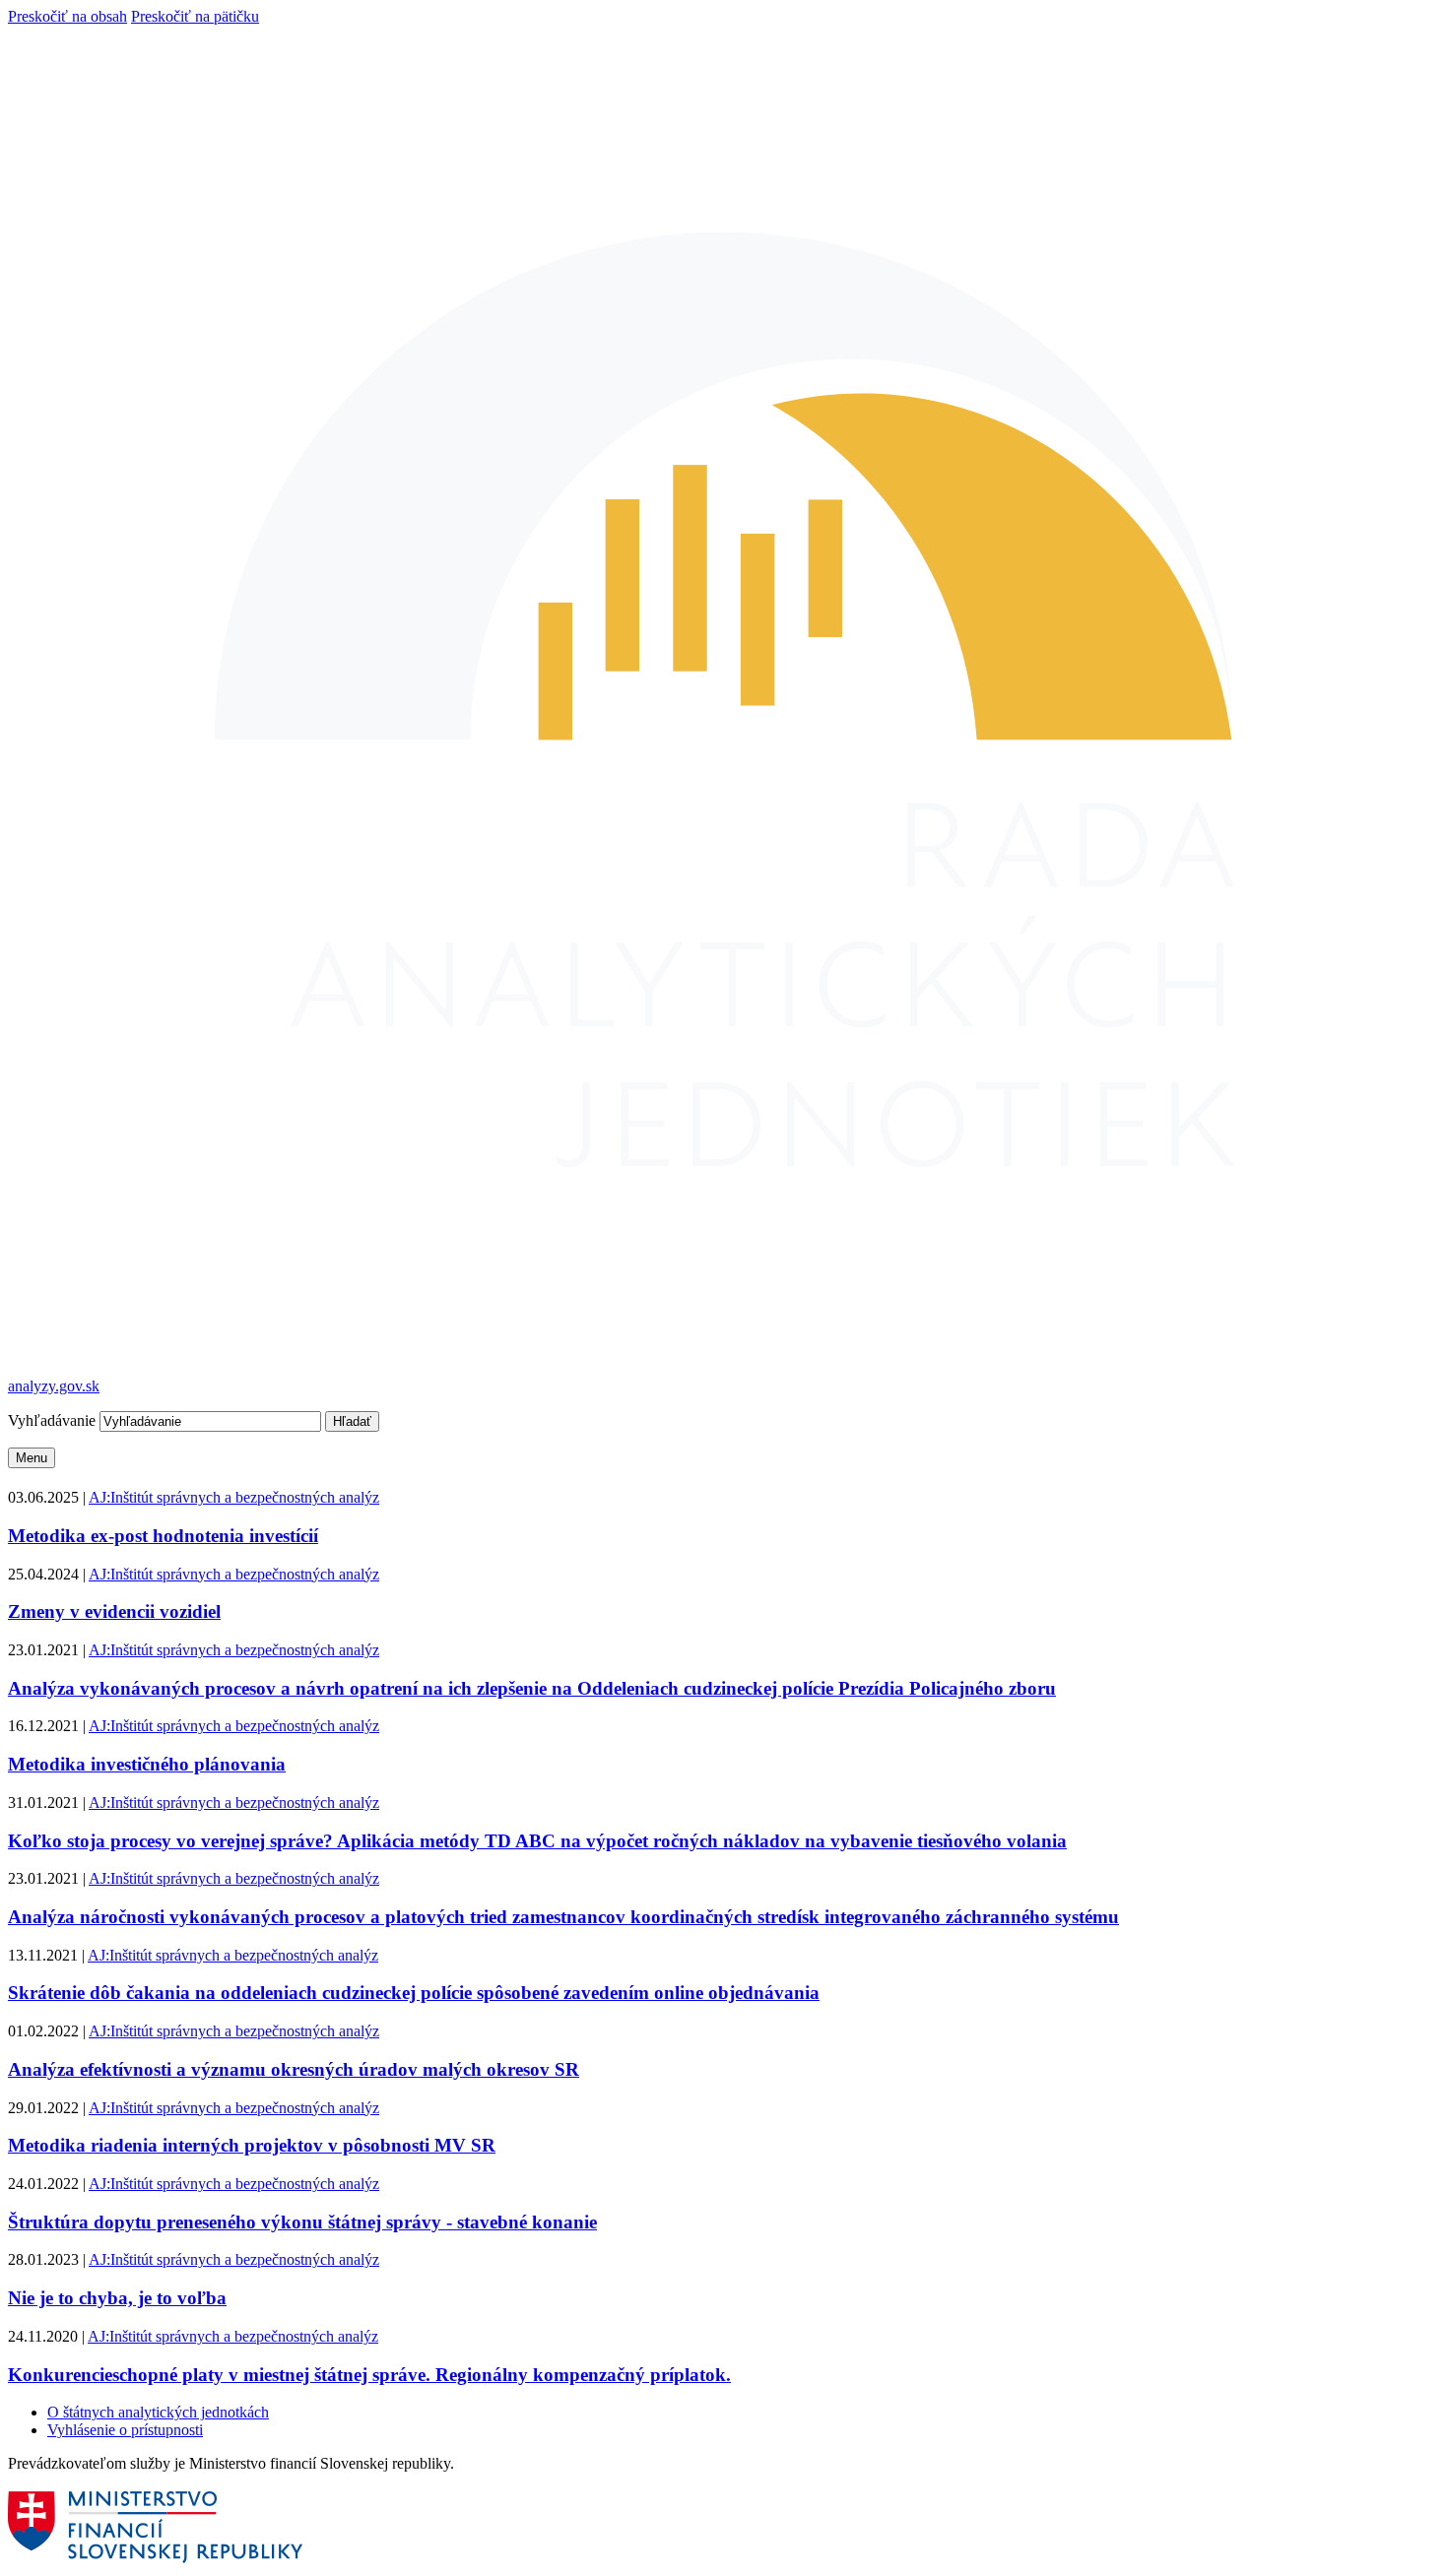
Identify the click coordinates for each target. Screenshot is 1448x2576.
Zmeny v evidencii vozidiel (114, 1611)
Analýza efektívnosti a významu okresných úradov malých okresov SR (294, 2069)
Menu (32, 1458)
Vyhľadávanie (54, 1420)
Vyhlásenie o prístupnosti (125, 2430)
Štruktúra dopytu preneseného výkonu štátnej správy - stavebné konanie (302, 2222)
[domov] (157, 2559)
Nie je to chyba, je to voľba (117, 2298)
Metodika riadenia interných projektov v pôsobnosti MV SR (252, 2145)
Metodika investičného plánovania (147, 1764)
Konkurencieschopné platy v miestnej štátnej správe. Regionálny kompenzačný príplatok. (369, 2375)
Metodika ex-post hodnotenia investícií (163, 1536)
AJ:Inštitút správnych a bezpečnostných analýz (234, 1497)
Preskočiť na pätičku (195, 16)
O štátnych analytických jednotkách (158, 2412)
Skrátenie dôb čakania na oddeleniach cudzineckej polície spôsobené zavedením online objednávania (414, 1993)
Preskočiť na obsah (67, 16)
